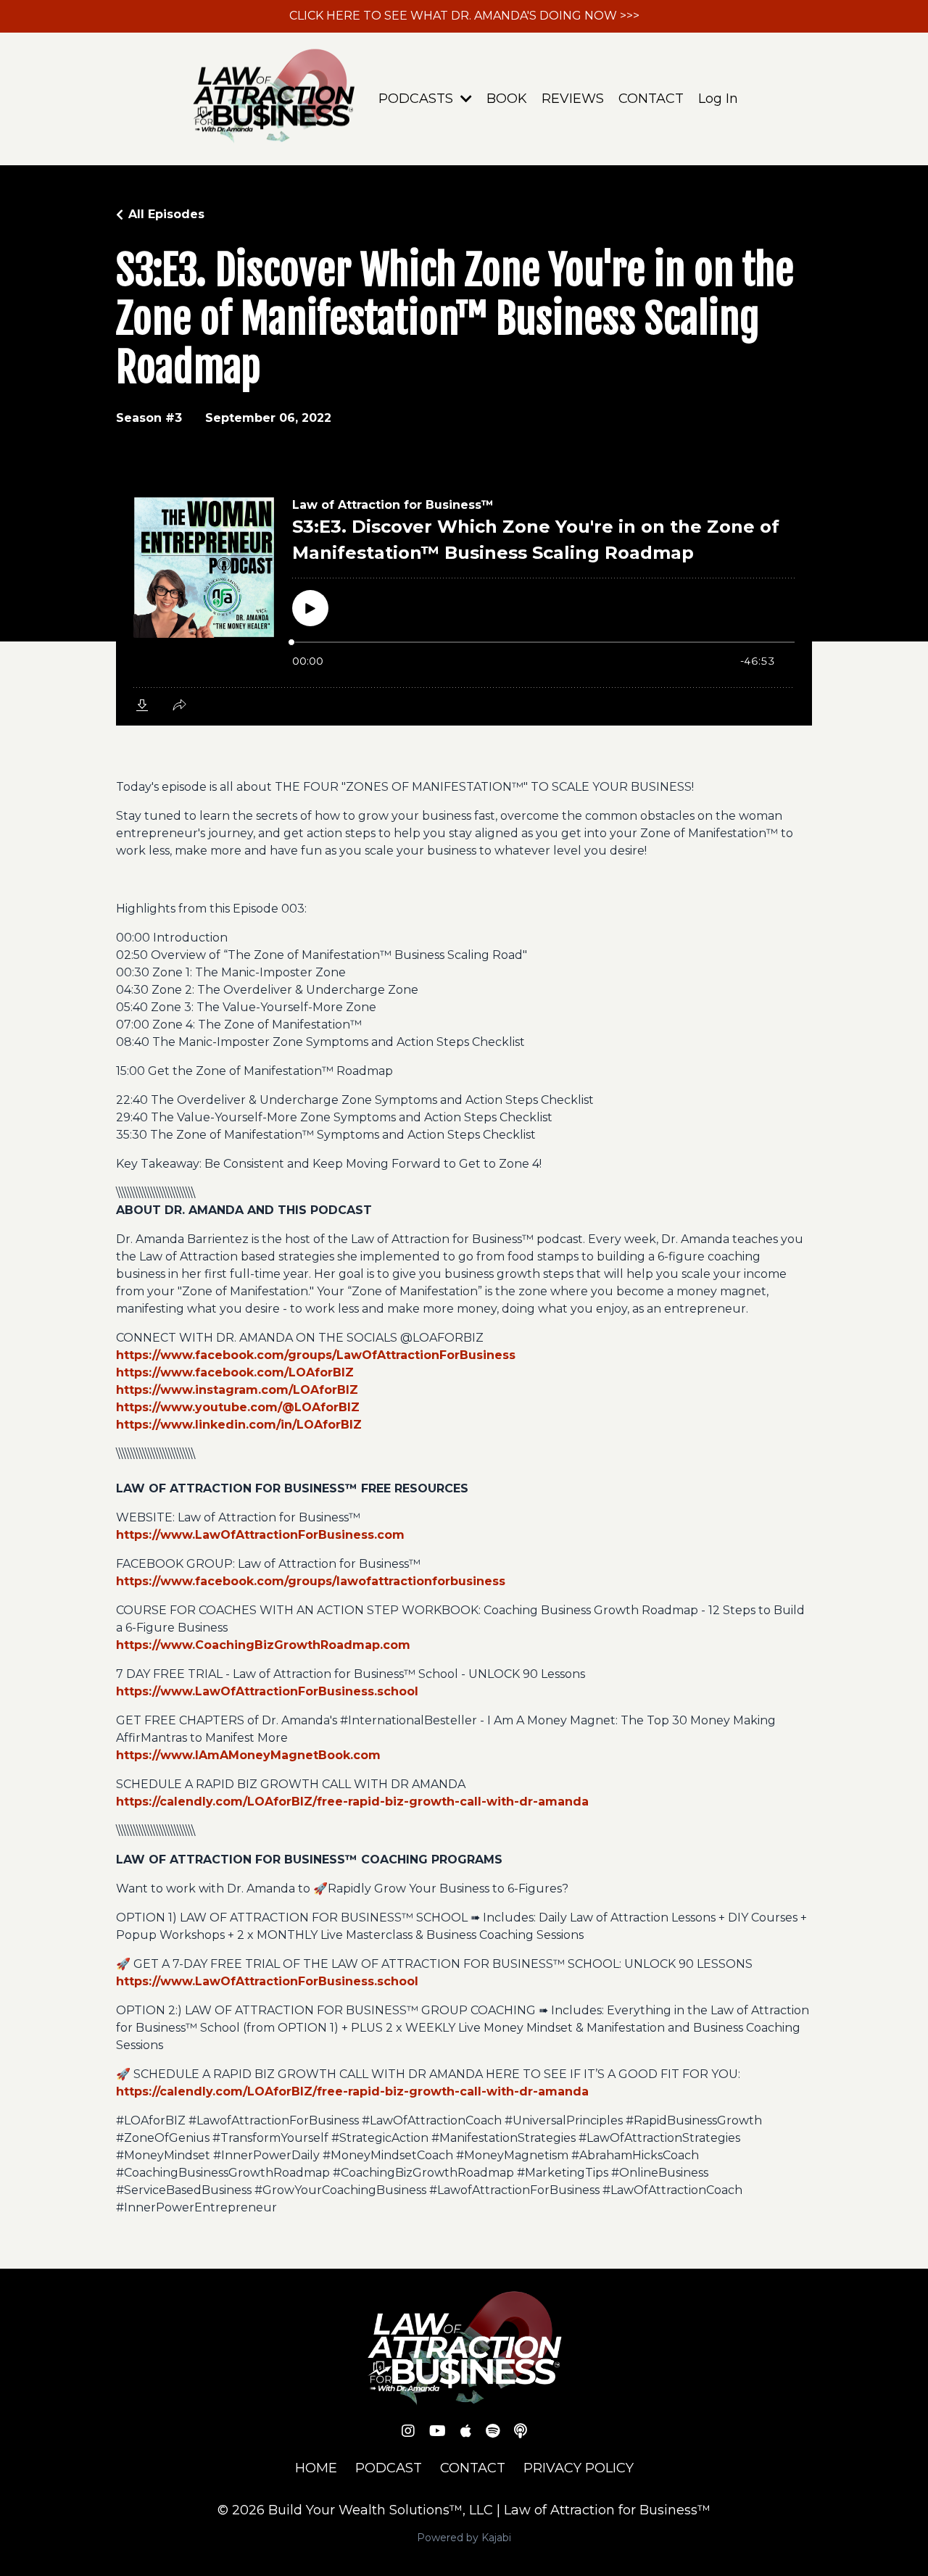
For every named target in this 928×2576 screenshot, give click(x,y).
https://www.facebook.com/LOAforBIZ (235, 1372)
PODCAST (389, 2468)
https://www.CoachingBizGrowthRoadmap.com (263, 1645)
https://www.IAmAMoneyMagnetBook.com (248, 1755)
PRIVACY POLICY (579, 2468)
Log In (718, 99)
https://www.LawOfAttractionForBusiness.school (267, 1691)
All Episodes (166, 214)
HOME (316, 2468)
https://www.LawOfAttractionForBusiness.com (260, 1535)
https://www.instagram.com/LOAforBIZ (237, 1390)
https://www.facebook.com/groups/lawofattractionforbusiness (311, 1581)
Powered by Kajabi (464, 2538)
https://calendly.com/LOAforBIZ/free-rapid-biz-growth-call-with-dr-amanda (352, 1802)
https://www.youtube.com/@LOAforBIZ (238, 1407)
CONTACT (651, 99)
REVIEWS (573, 99)
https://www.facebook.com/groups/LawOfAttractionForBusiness (316, 1355)
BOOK (507, 99)
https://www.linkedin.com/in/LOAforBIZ (239, 1425)
